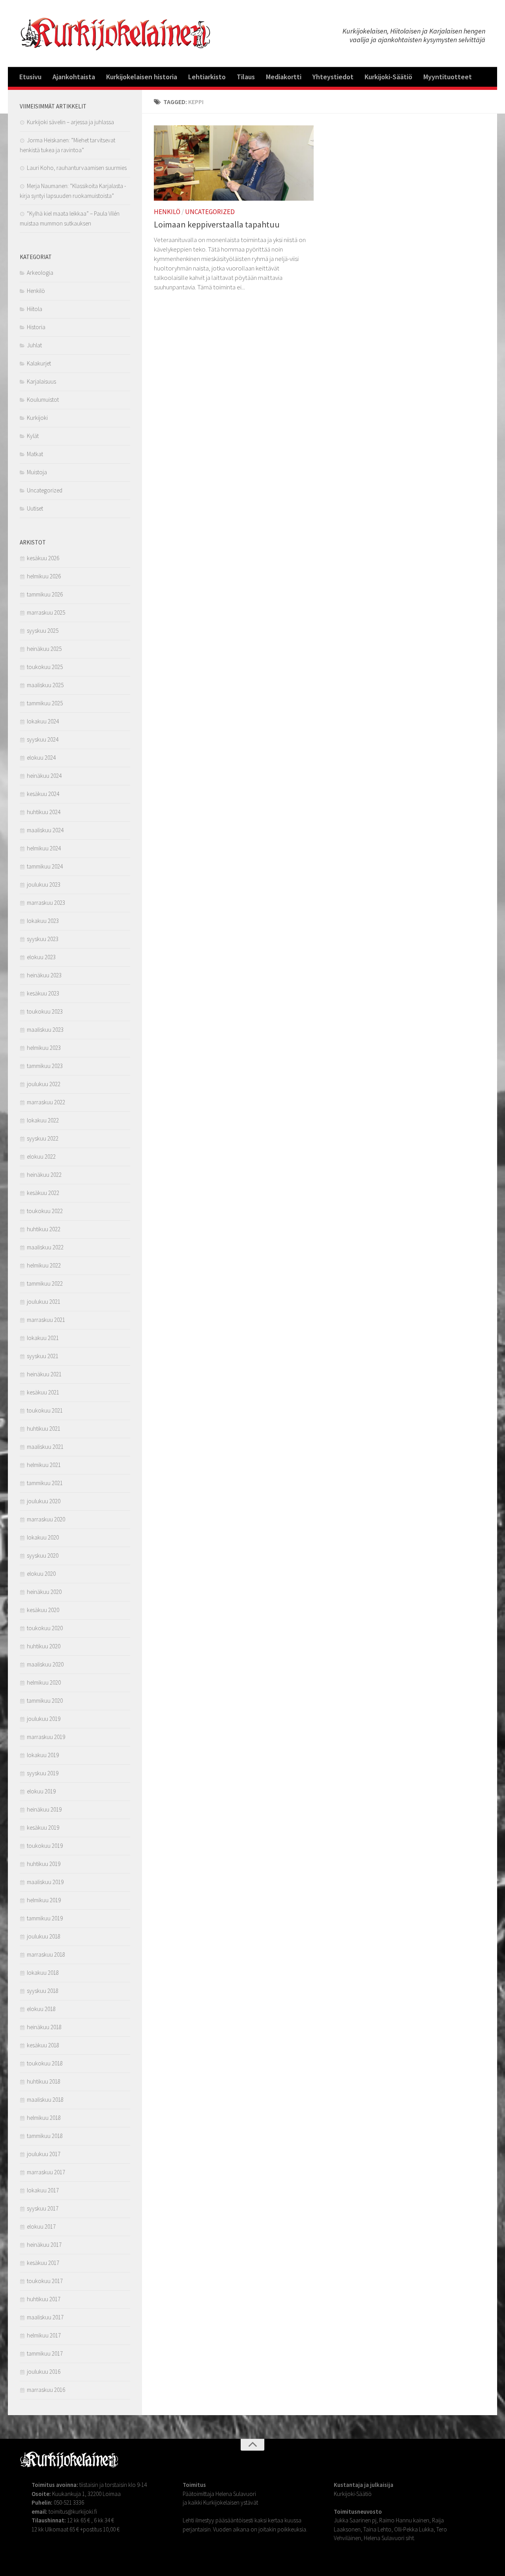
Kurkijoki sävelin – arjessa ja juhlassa (70, 122)
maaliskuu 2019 (45, 1882)
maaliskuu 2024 (45, 830)
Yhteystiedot (333, 77)
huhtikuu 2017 (44, 2299)
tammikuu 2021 (45, 1483)
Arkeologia (40, 273)
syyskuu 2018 (43, 1991)
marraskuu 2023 (46, 903)
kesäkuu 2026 (43, 558)
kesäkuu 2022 (43, 1193)
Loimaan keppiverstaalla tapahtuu (217, 224)
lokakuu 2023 (43, 921)
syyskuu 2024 (43, 739)
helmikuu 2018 (44, 2118)
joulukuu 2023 (44, 884)
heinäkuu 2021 (44, 1374)
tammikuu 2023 (45, 1066)
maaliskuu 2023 (45, 1030)
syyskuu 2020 (43, 1555)
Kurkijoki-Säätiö (388, 77)
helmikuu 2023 (44, 1048)
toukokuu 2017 (45, 2281)
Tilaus (246, 77)
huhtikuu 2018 (44, 2081)
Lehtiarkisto (207, 77)
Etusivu (30, 77)
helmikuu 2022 (44, 1265)
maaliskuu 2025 (45, 685)
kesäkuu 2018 (43, 2045)
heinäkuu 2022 (44, 1175)
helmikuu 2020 (44, 1682)
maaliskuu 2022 (45, 1247)
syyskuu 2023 (43, 939)
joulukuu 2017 (44, 2154)
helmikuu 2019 (44, 1900)
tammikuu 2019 (45, 1918)
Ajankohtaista (74, 77)
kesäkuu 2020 (43, 1610)
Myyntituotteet (448, 77)
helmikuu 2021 (44, 1465)
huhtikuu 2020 (44, 1646)
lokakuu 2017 (43, 2190)
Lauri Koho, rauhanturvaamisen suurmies (77, 168)
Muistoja (37, 472)
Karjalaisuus (41, 381)
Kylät (33, 436)
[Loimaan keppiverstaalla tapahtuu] (234, 163)
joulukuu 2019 (44, 1719)
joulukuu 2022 (44, 1084)
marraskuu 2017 (46, 2172)
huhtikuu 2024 (44, 812)
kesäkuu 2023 (43, 993)
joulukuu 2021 (44, 1302)
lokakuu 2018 (43, 1973)
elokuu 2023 (41, 957)
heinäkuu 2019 (44, 1809)
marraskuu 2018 (46, 1954)
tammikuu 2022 (45, 1283)
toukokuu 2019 (45, 1846)
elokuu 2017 (41, 2227)
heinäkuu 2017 (44, 2245)
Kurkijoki (37, 418)
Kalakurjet (39, 363)
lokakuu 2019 (43, 1755)
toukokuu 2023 (45, 1011)
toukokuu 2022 (45, 1211)
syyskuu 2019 (43, 1773)
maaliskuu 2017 (45, 2317)
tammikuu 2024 (45, 866)
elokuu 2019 (41, 1791)
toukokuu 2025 (45, 667)
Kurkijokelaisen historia (142, 77)
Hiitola (35, 309)
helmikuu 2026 (44, 576)
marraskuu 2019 (46, 1737)
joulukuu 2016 (44, 2372)
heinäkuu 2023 (44, 975)
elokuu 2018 (41, 2009)
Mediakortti (284, 77)
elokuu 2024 (41, 758)
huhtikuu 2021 (44, 1429)
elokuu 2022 (41, 1157)
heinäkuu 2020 (44, 1592)
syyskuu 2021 (43, 1356)
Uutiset (35, 508)
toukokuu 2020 (45, 1628)
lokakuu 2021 (43, 1338)
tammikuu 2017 (45, 2353)
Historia (36, 327)
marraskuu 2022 (46, 1102)
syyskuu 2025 (43, 631)
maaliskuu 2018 (45, 2100)
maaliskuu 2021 (45, 1447)
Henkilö (167, 212)
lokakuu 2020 (43, 1537)
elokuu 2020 (41, 1574)
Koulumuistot (43, 400)
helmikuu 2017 (44, 2335)
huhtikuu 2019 (44, 1864)
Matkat (35, 454)
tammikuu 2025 (45, 703)
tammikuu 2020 (45, 1701)
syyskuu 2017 (43, 2208)
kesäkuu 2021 (43, 1392)
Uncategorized (210, 212)
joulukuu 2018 (44, 1936)
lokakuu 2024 (43, 721)
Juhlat (34, 345)
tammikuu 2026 (45, 594)
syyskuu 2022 (43, 1138)
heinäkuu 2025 (44, 649)
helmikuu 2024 (44, 848)
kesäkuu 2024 (43, 794)
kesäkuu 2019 (43, 1828)
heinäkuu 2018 (44, 2027)
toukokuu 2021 (45, 1410)
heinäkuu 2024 (44, 776)
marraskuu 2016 (46, 2390)
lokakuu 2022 (43, 1120)
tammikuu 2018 (45, 2136)
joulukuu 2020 (44, 1501)
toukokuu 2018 (45, 2063)
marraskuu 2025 (46, 612)
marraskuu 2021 (46, 1320)
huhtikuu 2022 (44, 1229)
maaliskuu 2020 (45, 1664)
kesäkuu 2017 (43, 2263)
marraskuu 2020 (46, 1519)
